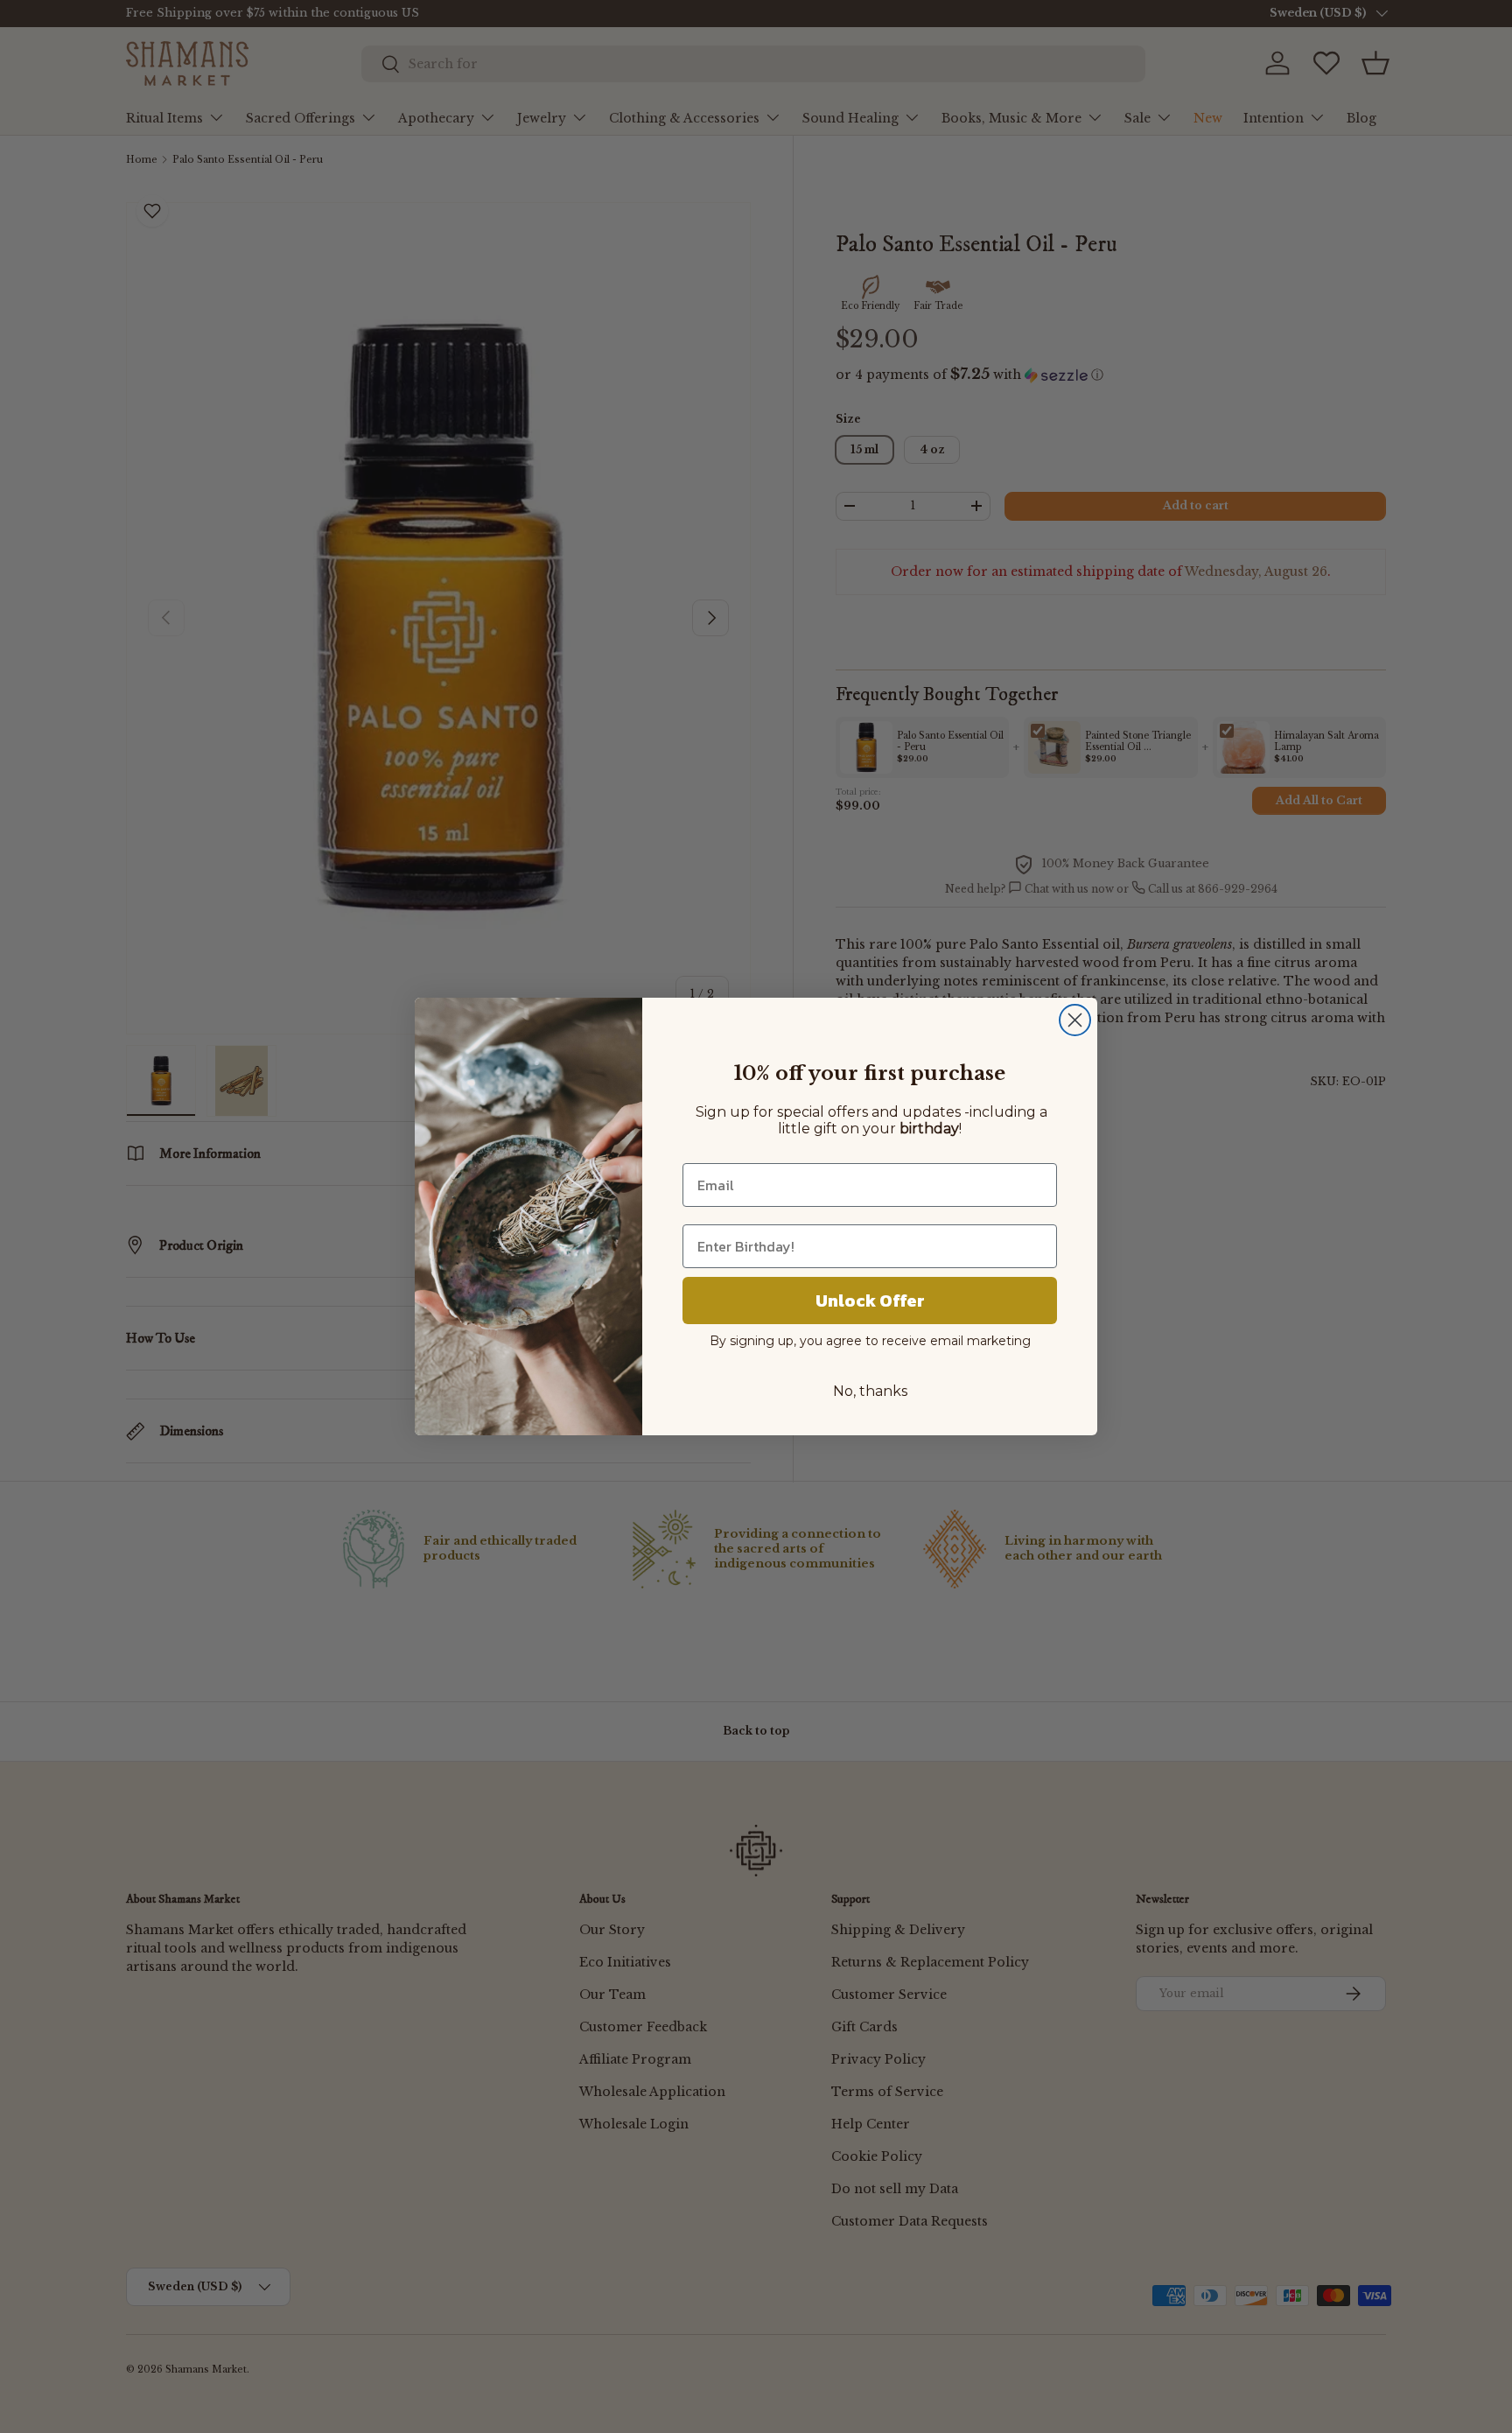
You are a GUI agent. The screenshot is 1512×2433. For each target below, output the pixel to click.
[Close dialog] (1075, 1020)
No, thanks (870, 1391)
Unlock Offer (870, 1301)
